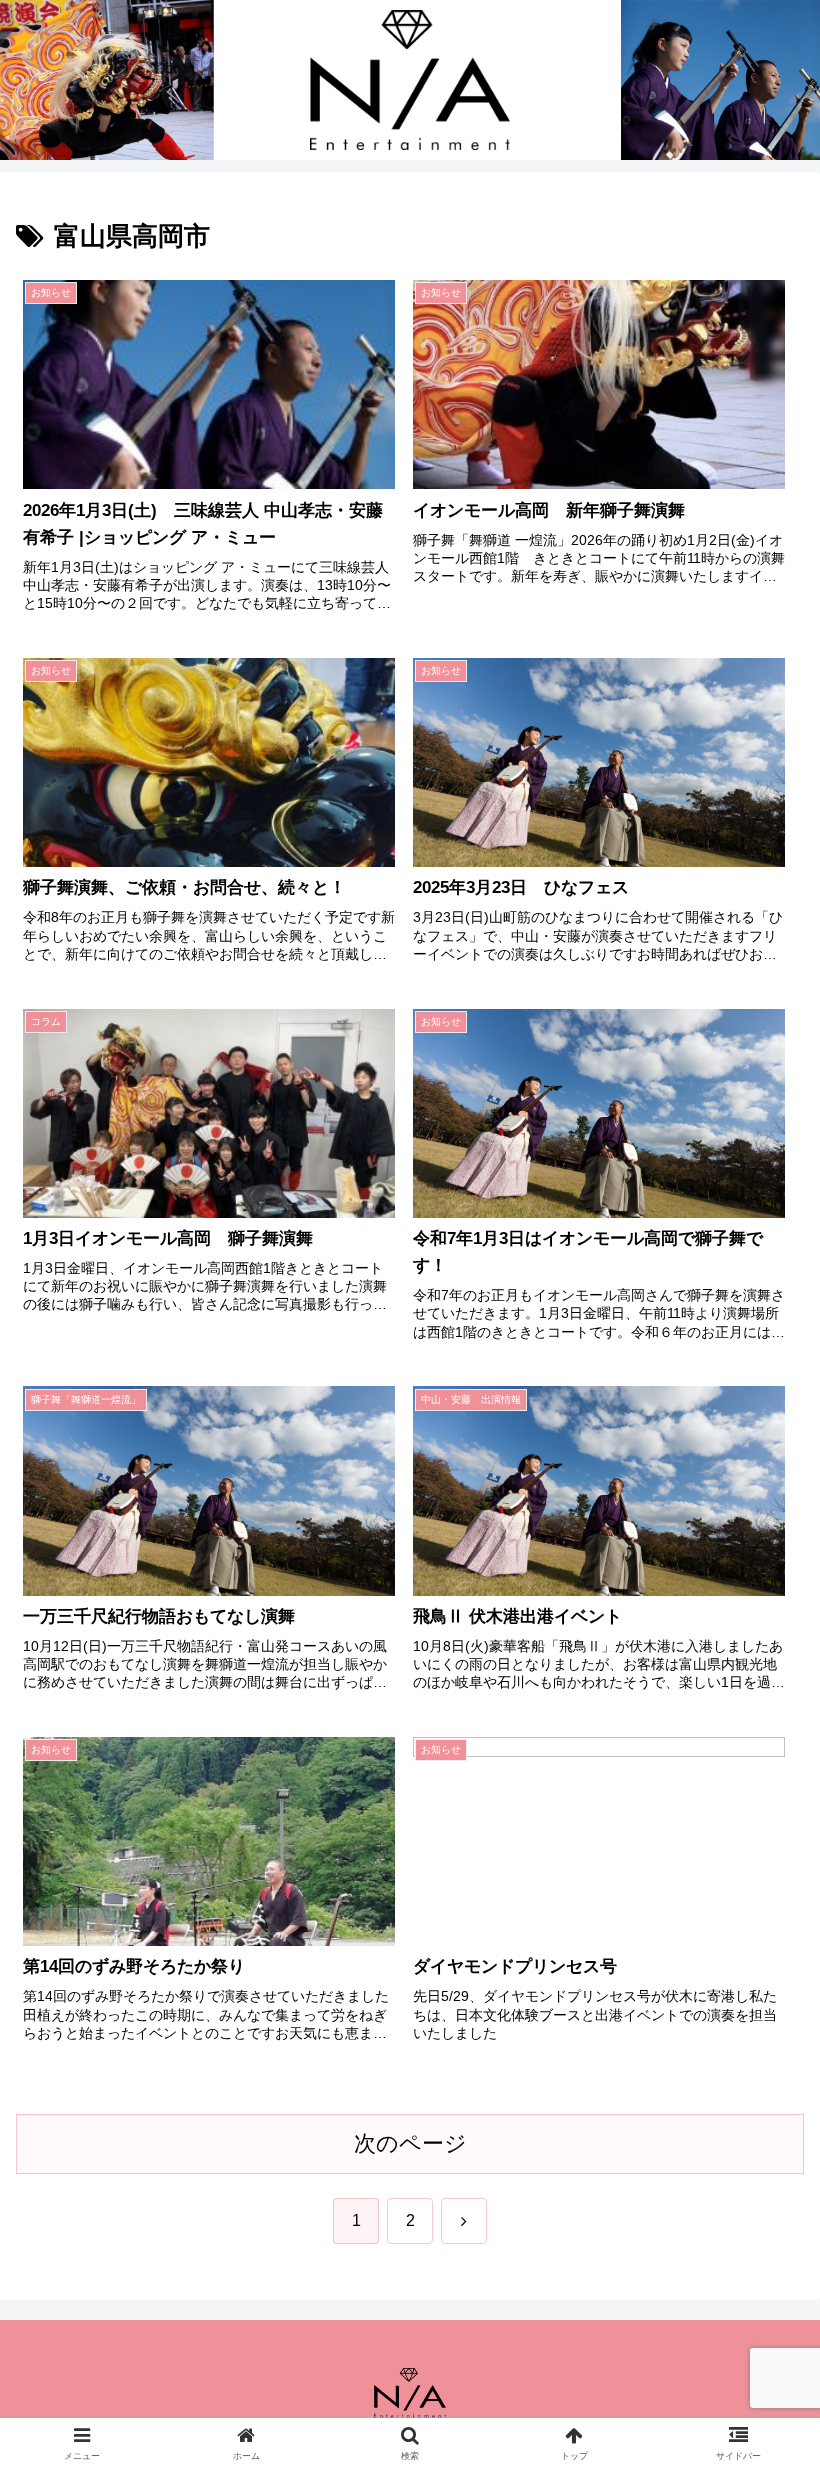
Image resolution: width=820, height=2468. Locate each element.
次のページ (410, 2143)
